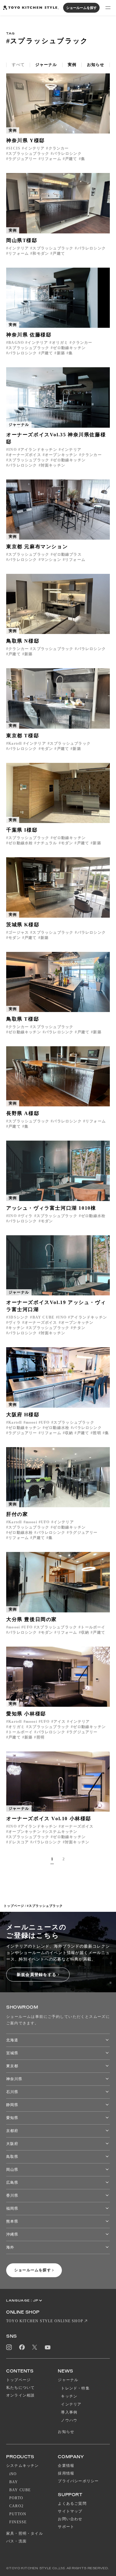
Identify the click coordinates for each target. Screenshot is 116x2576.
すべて (18, 65)
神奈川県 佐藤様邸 (29, 335)
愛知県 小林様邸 (26, 1714)
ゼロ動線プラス (67, 554)
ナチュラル (47, 843)
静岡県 (12, 2105)
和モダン (41, 253)
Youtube (47, 2347)
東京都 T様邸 (23, 736)
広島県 (12, 2183)
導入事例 (69, 2412)
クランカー (59, 148)
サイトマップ (70, 2511)
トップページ (14, 1906)
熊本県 (12, 2221)
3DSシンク (18, 1317)
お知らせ (96, 65)
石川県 (12, 2092)
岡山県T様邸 (22, 240)
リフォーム (51, 159)
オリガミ (60, 343)
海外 (10, 2247)
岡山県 (12, 2170)
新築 (61, 353)
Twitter (35, 2347)
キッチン (17, 1328)
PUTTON (18, 2514)
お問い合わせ (70, 2519)
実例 (72, 65)
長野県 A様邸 (23, 1113)
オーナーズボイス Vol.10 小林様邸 (49, 1819)
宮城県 (12, 2053)
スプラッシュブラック (29, 154)
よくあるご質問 (72, 2504)
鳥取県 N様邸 (23, 641)
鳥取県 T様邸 (23, 1019)
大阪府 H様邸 (23, 1415)
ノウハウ (69, 2420)
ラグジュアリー (23, 159)
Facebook (22, 2347)
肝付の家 (17, 1514)
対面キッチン (53, 465)
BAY (14, 2482)
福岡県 (12, 2208)
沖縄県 (12, 2234)
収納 (69, 1433)
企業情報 (66, 2466)
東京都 (12, 2066)
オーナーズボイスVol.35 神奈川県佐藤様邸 (56, 438)
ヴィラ (27, 1216)
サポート (66, 2527)
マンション (51, 560)
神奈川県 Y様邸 (26, 140)
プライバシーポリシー (78, 2481)
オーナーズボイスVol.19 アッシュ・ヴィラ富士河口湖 (56, 1306)
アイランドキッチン (39, 450)
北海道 (12, 2040)
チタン (79, 1328)
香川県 (12, 2195)
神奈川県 (14, 2079)
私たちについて (20, 2388)
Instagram (9, 2347)
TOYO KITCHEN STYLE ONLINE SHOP (45, 2321)
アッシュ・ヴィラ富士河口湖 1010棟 (51, 1208)
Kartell (15, 743)
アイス (60, 1722)
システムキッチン (61, 1832)
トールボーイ (93, 1627)
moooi (31, 1422)
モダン (47, 749)
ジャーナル (46, 65)
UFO (45, 1422)
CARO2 (16, 2506)
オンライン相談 (20, 2395)
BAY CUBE (43, 1317)
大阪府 (12, 2144)
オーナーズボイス (25, 455)
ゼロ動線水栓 (21, 843)
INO (13, 450)
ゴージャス (19, 932)
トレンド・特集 (75, 2388)
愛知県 (12, 2118)
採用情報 (66, 2473)
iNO (13, 2474)
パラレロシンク (67, 154)
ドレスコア (19, 1842)
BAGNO (16, 343)
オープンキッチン (61, 455)
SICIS (14, 148)
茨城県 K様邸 (23, 925)
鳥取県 (12, 2157)
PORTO (16, 2498)
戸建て (71, 159)
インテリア (34, 148)
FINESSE (18, 2522)
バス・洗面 (16, 2541)
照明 (97, 1433)
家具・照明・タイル (25, 2533)
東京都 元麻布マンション (37, 547)
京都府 (12, 2131)
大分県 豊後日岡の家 (32, 1619)
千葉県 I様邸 (22, 830)
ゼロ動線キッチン (69, 348)
